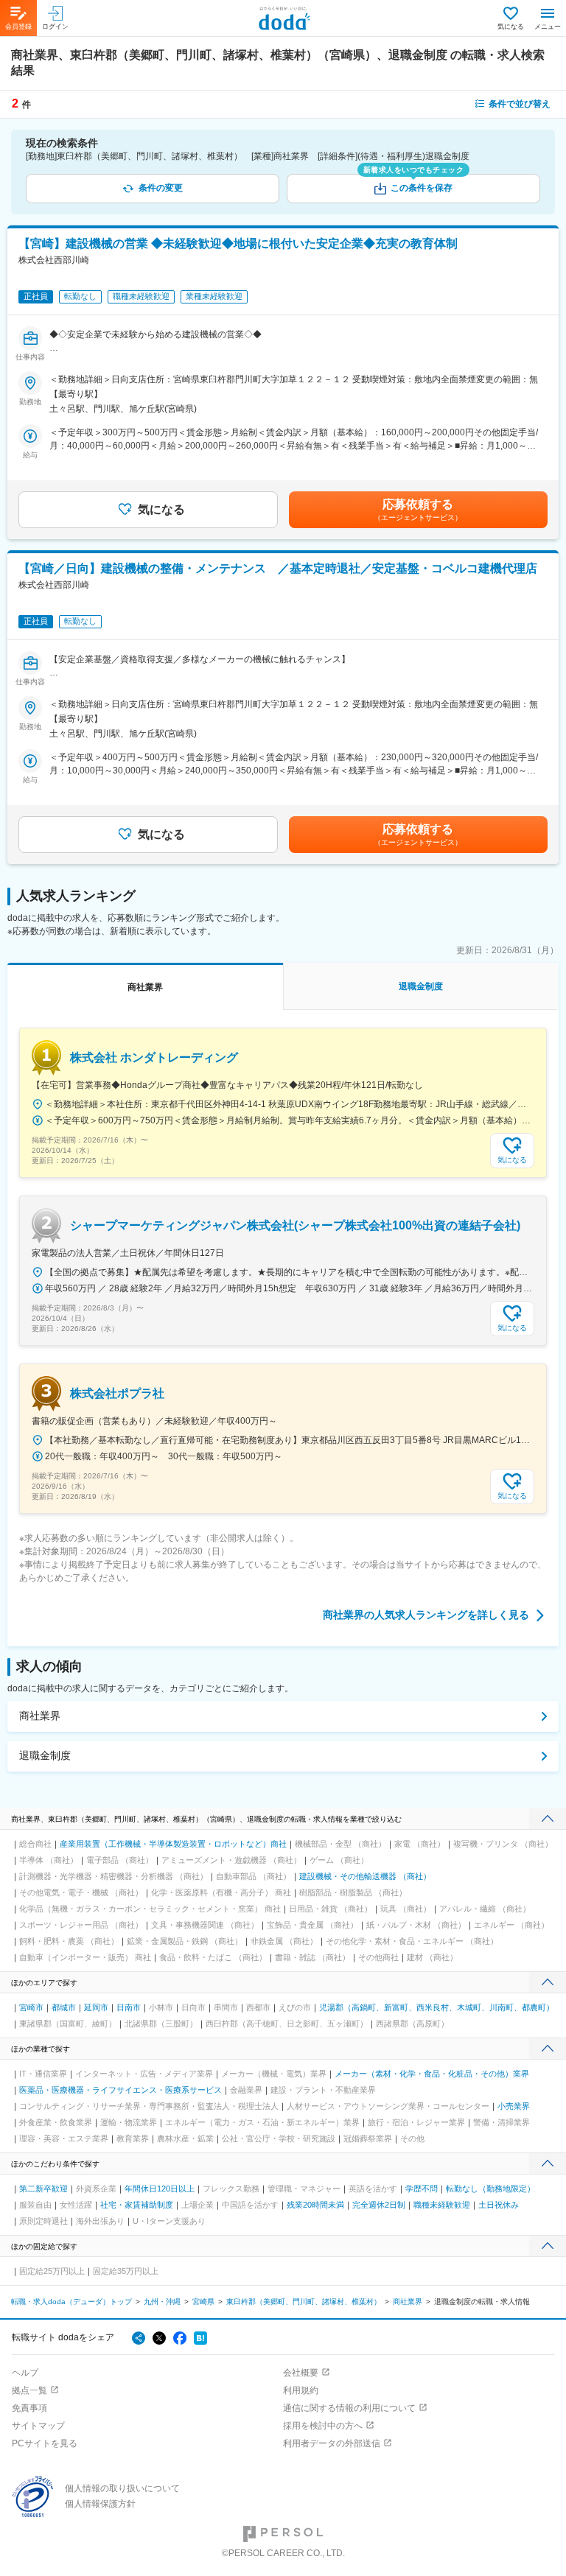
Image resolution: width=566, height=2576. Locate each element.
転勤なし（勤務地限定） (490, 2189)
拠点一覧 (29, 2390)
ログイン (55, 27)
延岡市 (96, 2007)
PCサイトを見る (45, 2443)
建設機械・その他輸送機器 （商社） (365, 1876)
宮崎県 (203, 2302)
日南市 (129, 2007)
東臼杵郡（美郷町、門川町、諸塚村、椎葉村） (304, 2302)
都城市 (64, 2007)
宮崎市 (31, 2007)
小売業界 (514, 2106)
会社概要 (301, 2373)
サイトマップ (38, 2426)
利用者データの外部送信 (332, 2443)
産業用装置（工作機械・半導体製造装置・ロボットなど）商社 (173, 1844)
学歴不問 (422, 2189)
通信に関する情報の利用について (349, 2408)
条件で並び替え (520, 104)
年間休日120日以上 (160, 2189)
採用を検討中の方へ (323, 2426)
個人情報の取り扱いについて (122, 2488)
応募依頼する (418, 510)
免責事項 (29, 2408)
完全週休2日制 (379, 2205)
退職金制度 (45, 1755)
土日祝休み (499, 2205)
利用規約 (301, 2390)
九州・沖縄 (162, 2302)
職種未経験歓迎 (442, 2205)
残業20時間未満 (315, 2205)
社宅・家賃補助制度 (137, 2205)
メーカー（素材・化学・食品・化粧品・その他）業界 (432, 2074)
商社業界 (40, 1716)
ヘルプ (25, 2373)
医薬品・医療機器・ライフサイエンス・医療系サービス (120, 2090)
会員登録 (18, 27)
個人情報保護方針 (100, 2504)
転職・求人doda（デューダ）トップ (71, 2302)
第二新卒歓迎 (43, 2189)
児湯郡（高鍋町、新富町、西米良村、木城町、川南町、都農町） (437, 2007)
